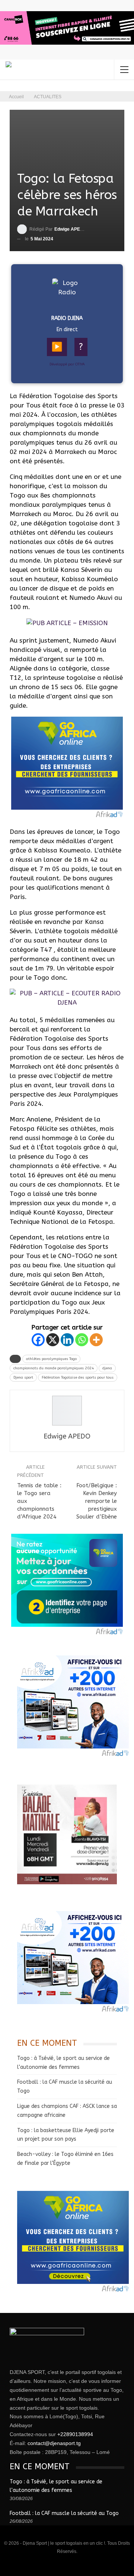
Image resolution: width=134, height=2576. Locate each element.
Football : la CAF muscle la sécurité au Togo (64, 2513)
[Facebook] (38, 1340)
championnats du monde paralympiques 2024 (54, 1368)
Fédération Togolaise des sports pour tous (78, 1377)
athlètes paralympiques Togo (51, 1359)
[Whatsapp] (82, 1340)
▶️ (57, 347)
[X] (53, 1340)
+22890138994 (75, 2434)
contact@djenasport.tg (54, 2443)
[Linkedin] (67, 1340)
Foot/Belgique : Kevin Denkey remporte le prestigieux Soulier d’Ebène (97, 1501)
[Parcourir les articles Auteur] (67, 1411)
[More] (96, 1340)
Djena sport (23, 1377)
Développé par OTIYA (67, 364)
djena (107, 1368)
